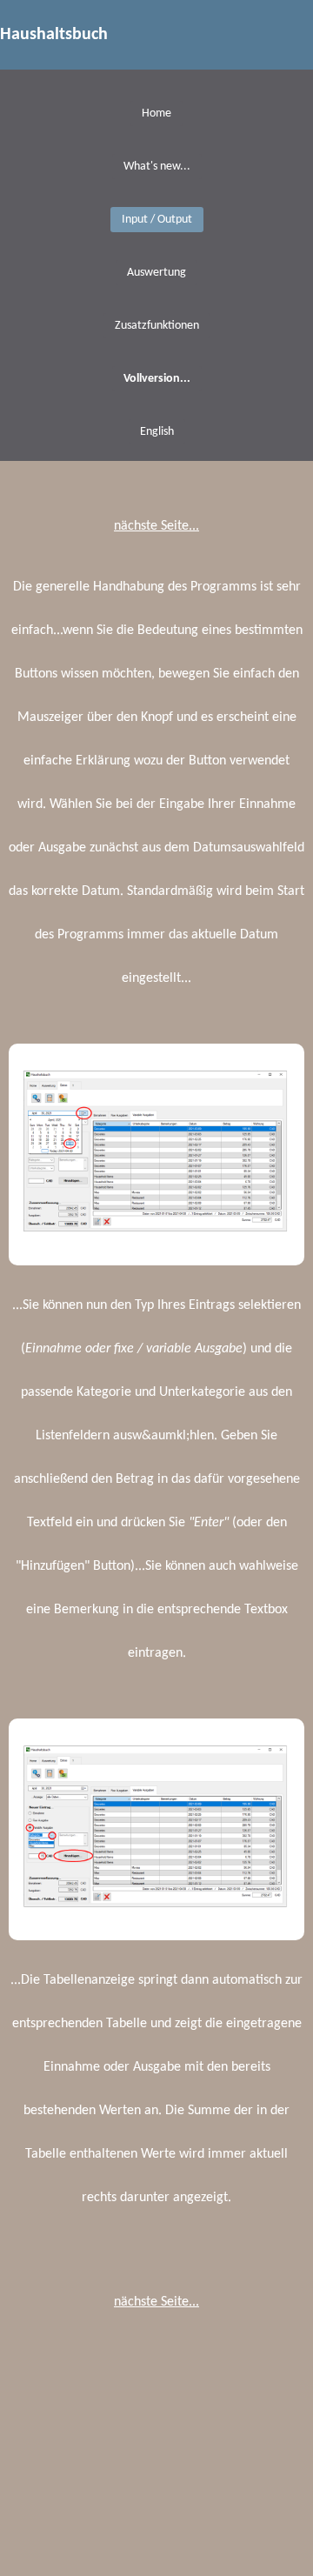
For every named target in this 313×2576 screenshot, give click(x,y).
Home (156, 113)
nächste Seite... (156, 526)
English (157, 432)
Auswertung (156, 273)
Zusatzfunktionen (157, 326)
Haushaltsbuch (54, 35)
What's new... (157, 167)
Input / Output (157, 220)
